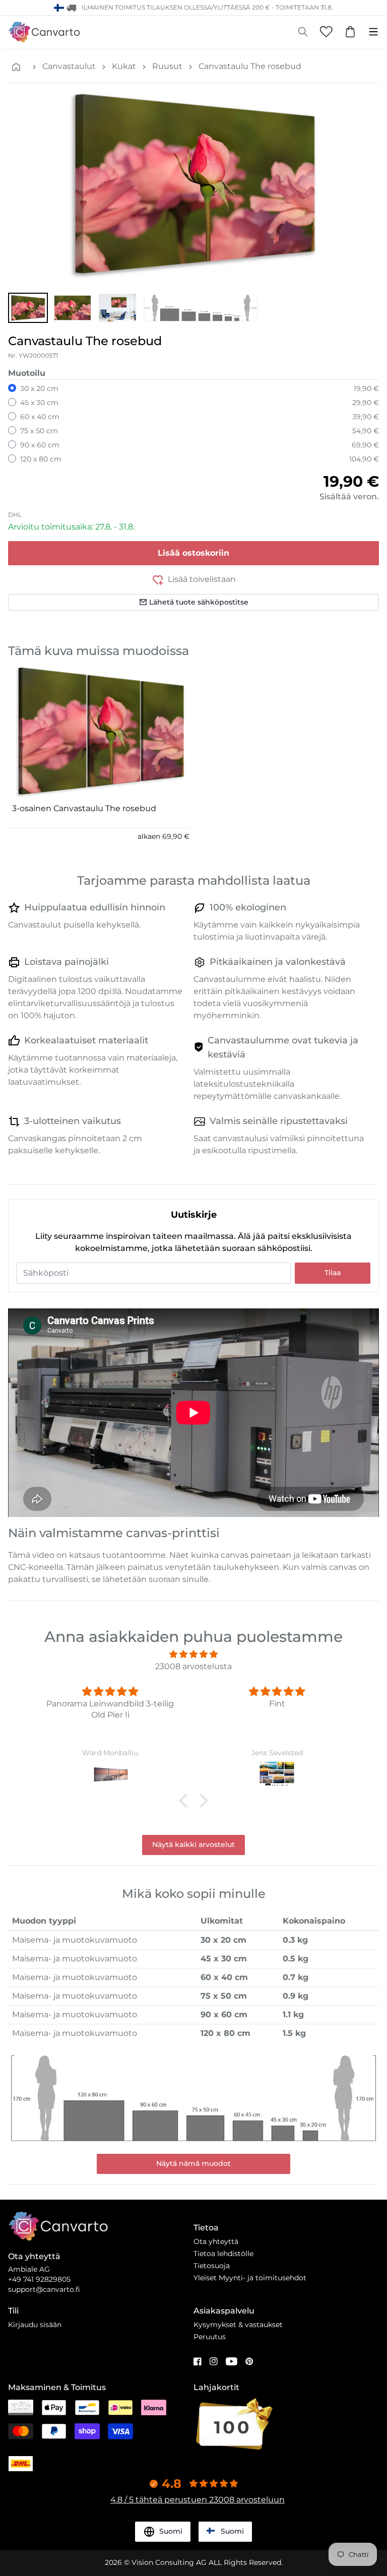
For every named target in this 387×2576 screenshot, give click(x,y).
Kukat (124, 66)
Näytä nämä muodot (193, 2163)
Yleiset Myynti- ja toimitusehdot (250, 2278)
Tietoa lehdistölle (223, 2254)
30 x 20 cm (39, 388)
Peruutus (210, 2337)
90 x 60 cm (40, 445)
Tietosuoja (212, 2266)
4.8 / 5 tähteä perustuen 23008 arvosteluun (198, 2500)
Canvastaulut (69, 66)
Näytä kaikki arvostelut (193, 1844)
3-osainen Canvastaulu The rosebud (84, 808)
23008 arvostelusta (193, 1666)
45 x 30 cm (39, 403)
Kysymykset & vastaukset (238, 2325)
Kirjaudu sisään (35, 2325)
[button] (28, 308)
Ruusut (167, 66)
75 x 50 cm (39, 431)
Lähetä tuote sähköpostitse (199, 602)
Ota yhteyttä (216, 2241)
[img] (193, 1654)
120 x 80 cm (41, 459)
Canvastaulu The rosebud (250, 66)
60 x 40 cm (40, 417)
